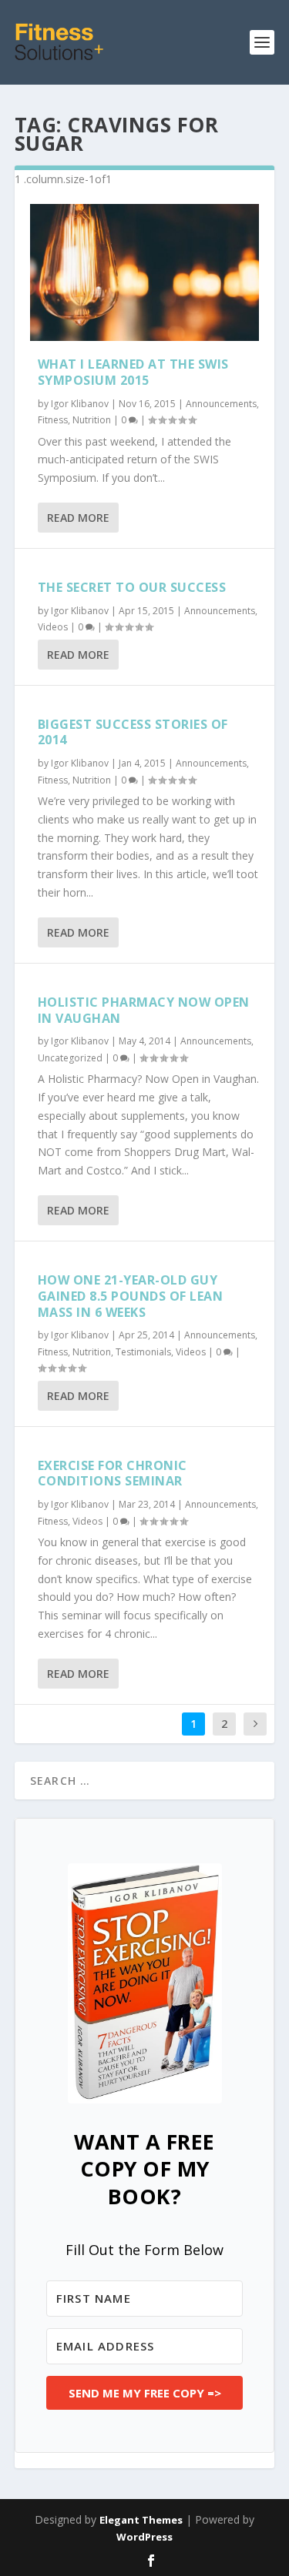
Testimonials (143, 1352)
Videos (53, 627)
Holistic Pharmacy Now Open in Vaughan (144, 1010)
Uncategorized (70, 1058)
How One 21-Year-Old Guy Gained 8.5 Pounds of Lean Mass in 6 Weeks (131, 1296)
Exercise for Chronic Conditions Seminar (113, 1473)
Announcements (221, 404)
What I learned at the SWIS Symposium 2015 (133, 372)
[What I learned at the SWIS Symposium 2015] (145, 272)
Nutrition (92, 420)
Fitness (53, 420)
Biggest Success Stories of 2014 (133, 732)
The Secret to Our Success (132, 587)
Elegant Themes (141, 2520)
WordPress (144, 2537)
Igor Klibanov (80, 404)
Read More (78, 518)
